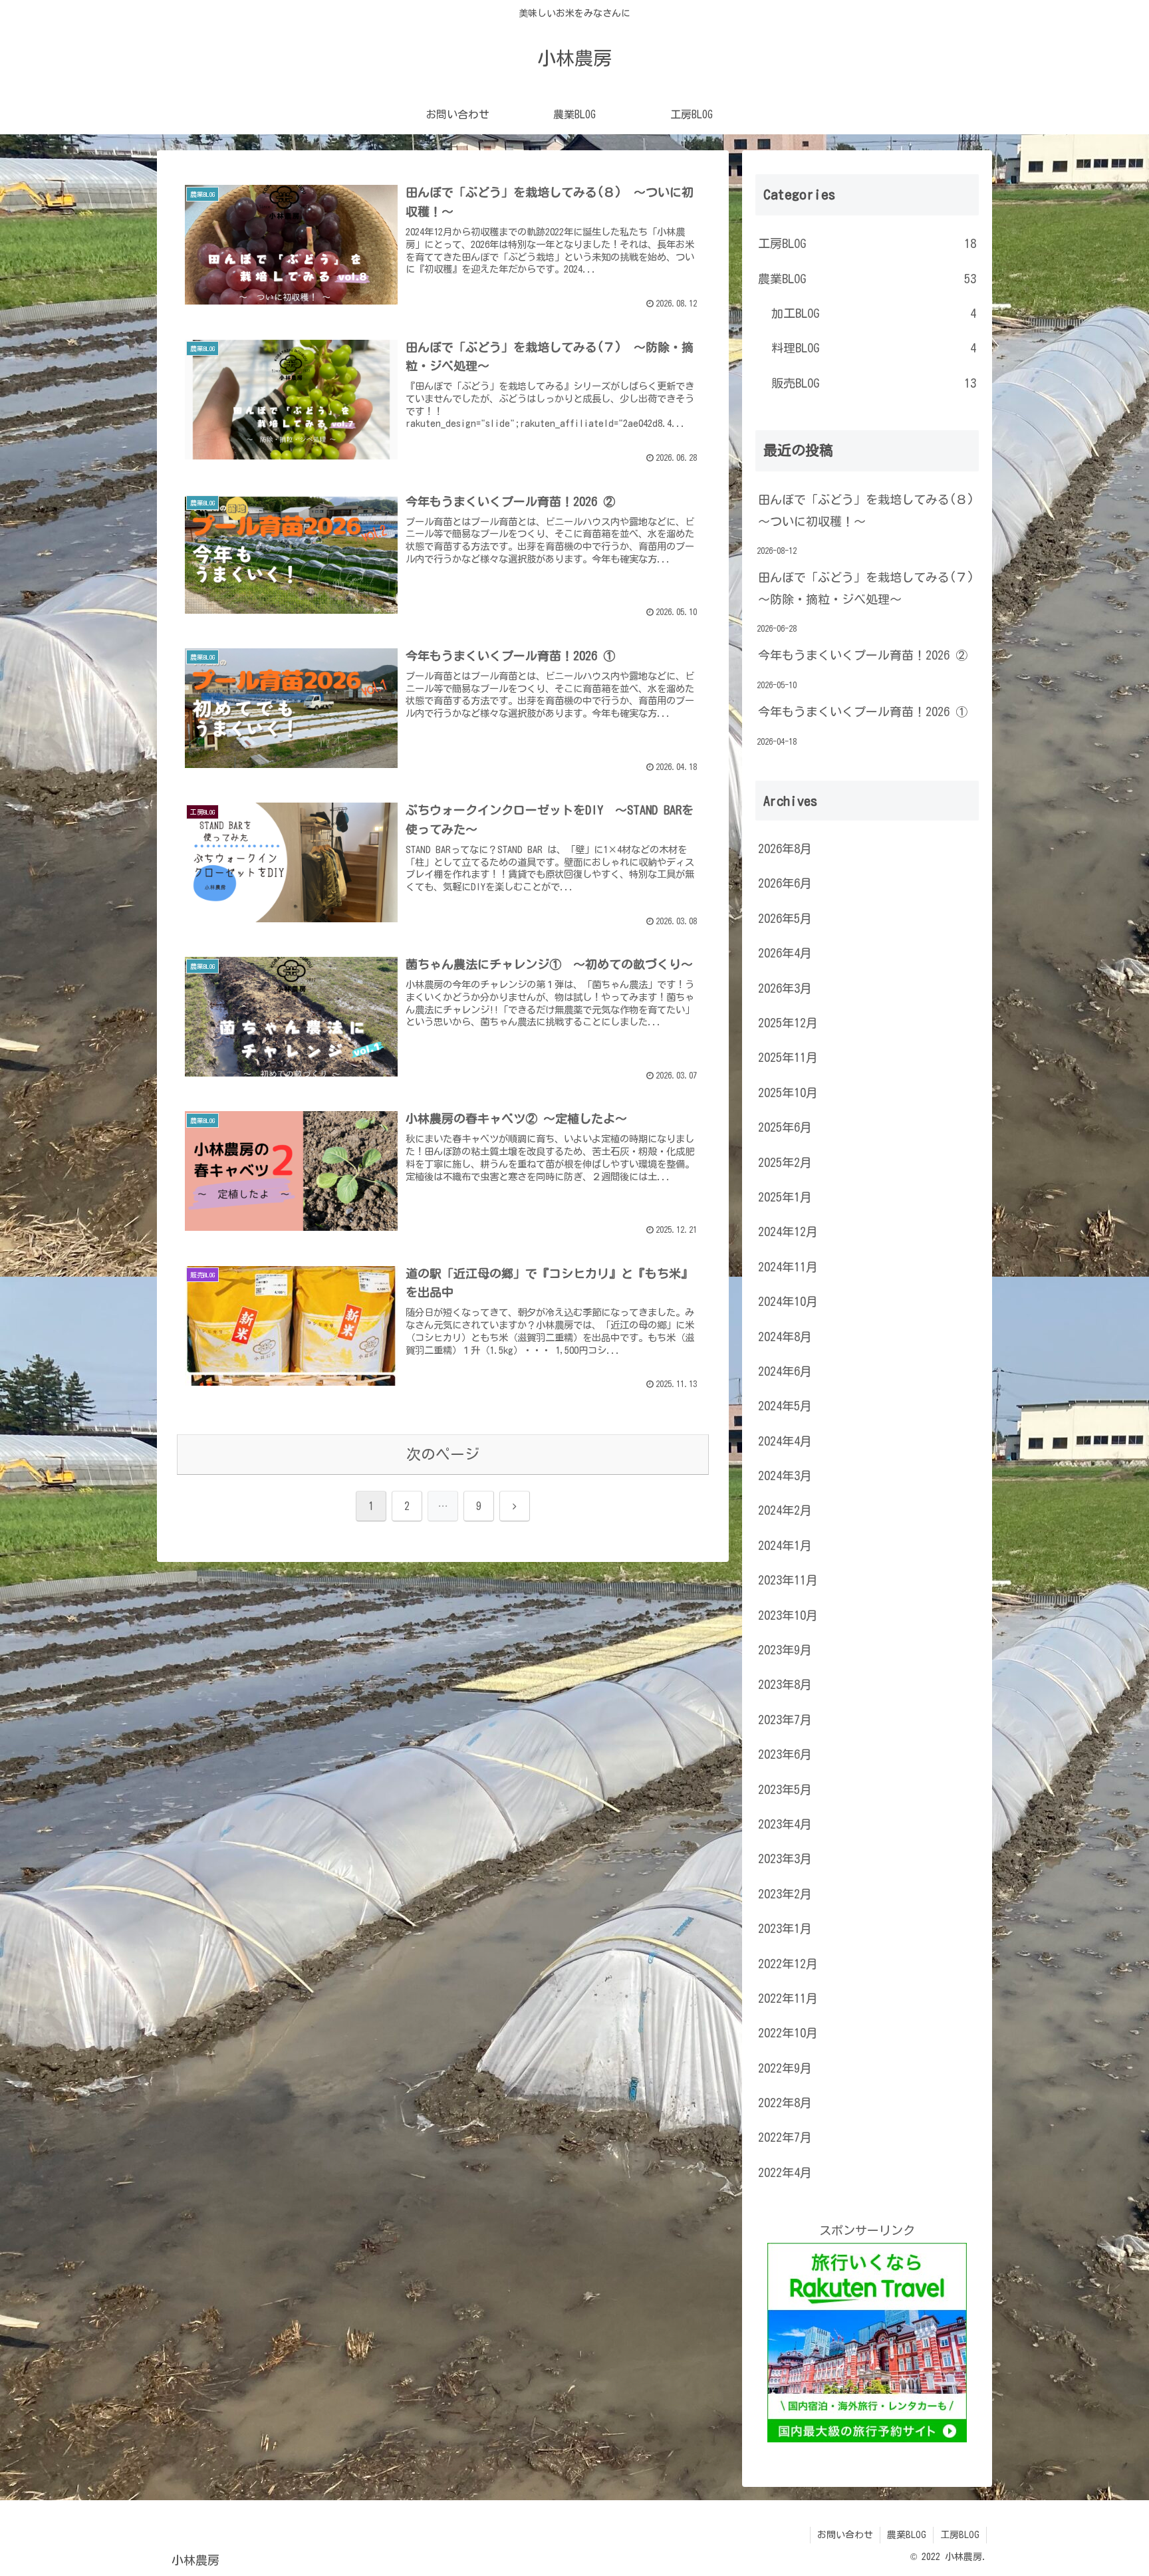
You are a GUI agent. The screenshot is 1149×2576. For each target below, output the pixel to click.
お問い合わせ (845, 2535)
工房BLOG (960, 2535)
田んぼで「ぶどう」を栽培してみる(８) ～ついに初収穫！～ (868, 510)
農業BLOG (907, 2535)
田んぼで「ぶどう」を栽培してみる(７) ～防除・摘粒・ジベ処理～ (868, 588)
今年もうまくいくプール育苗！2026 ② (863, 655)
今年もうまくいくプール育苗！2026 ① (863, 711)
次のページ (443, 1454)
